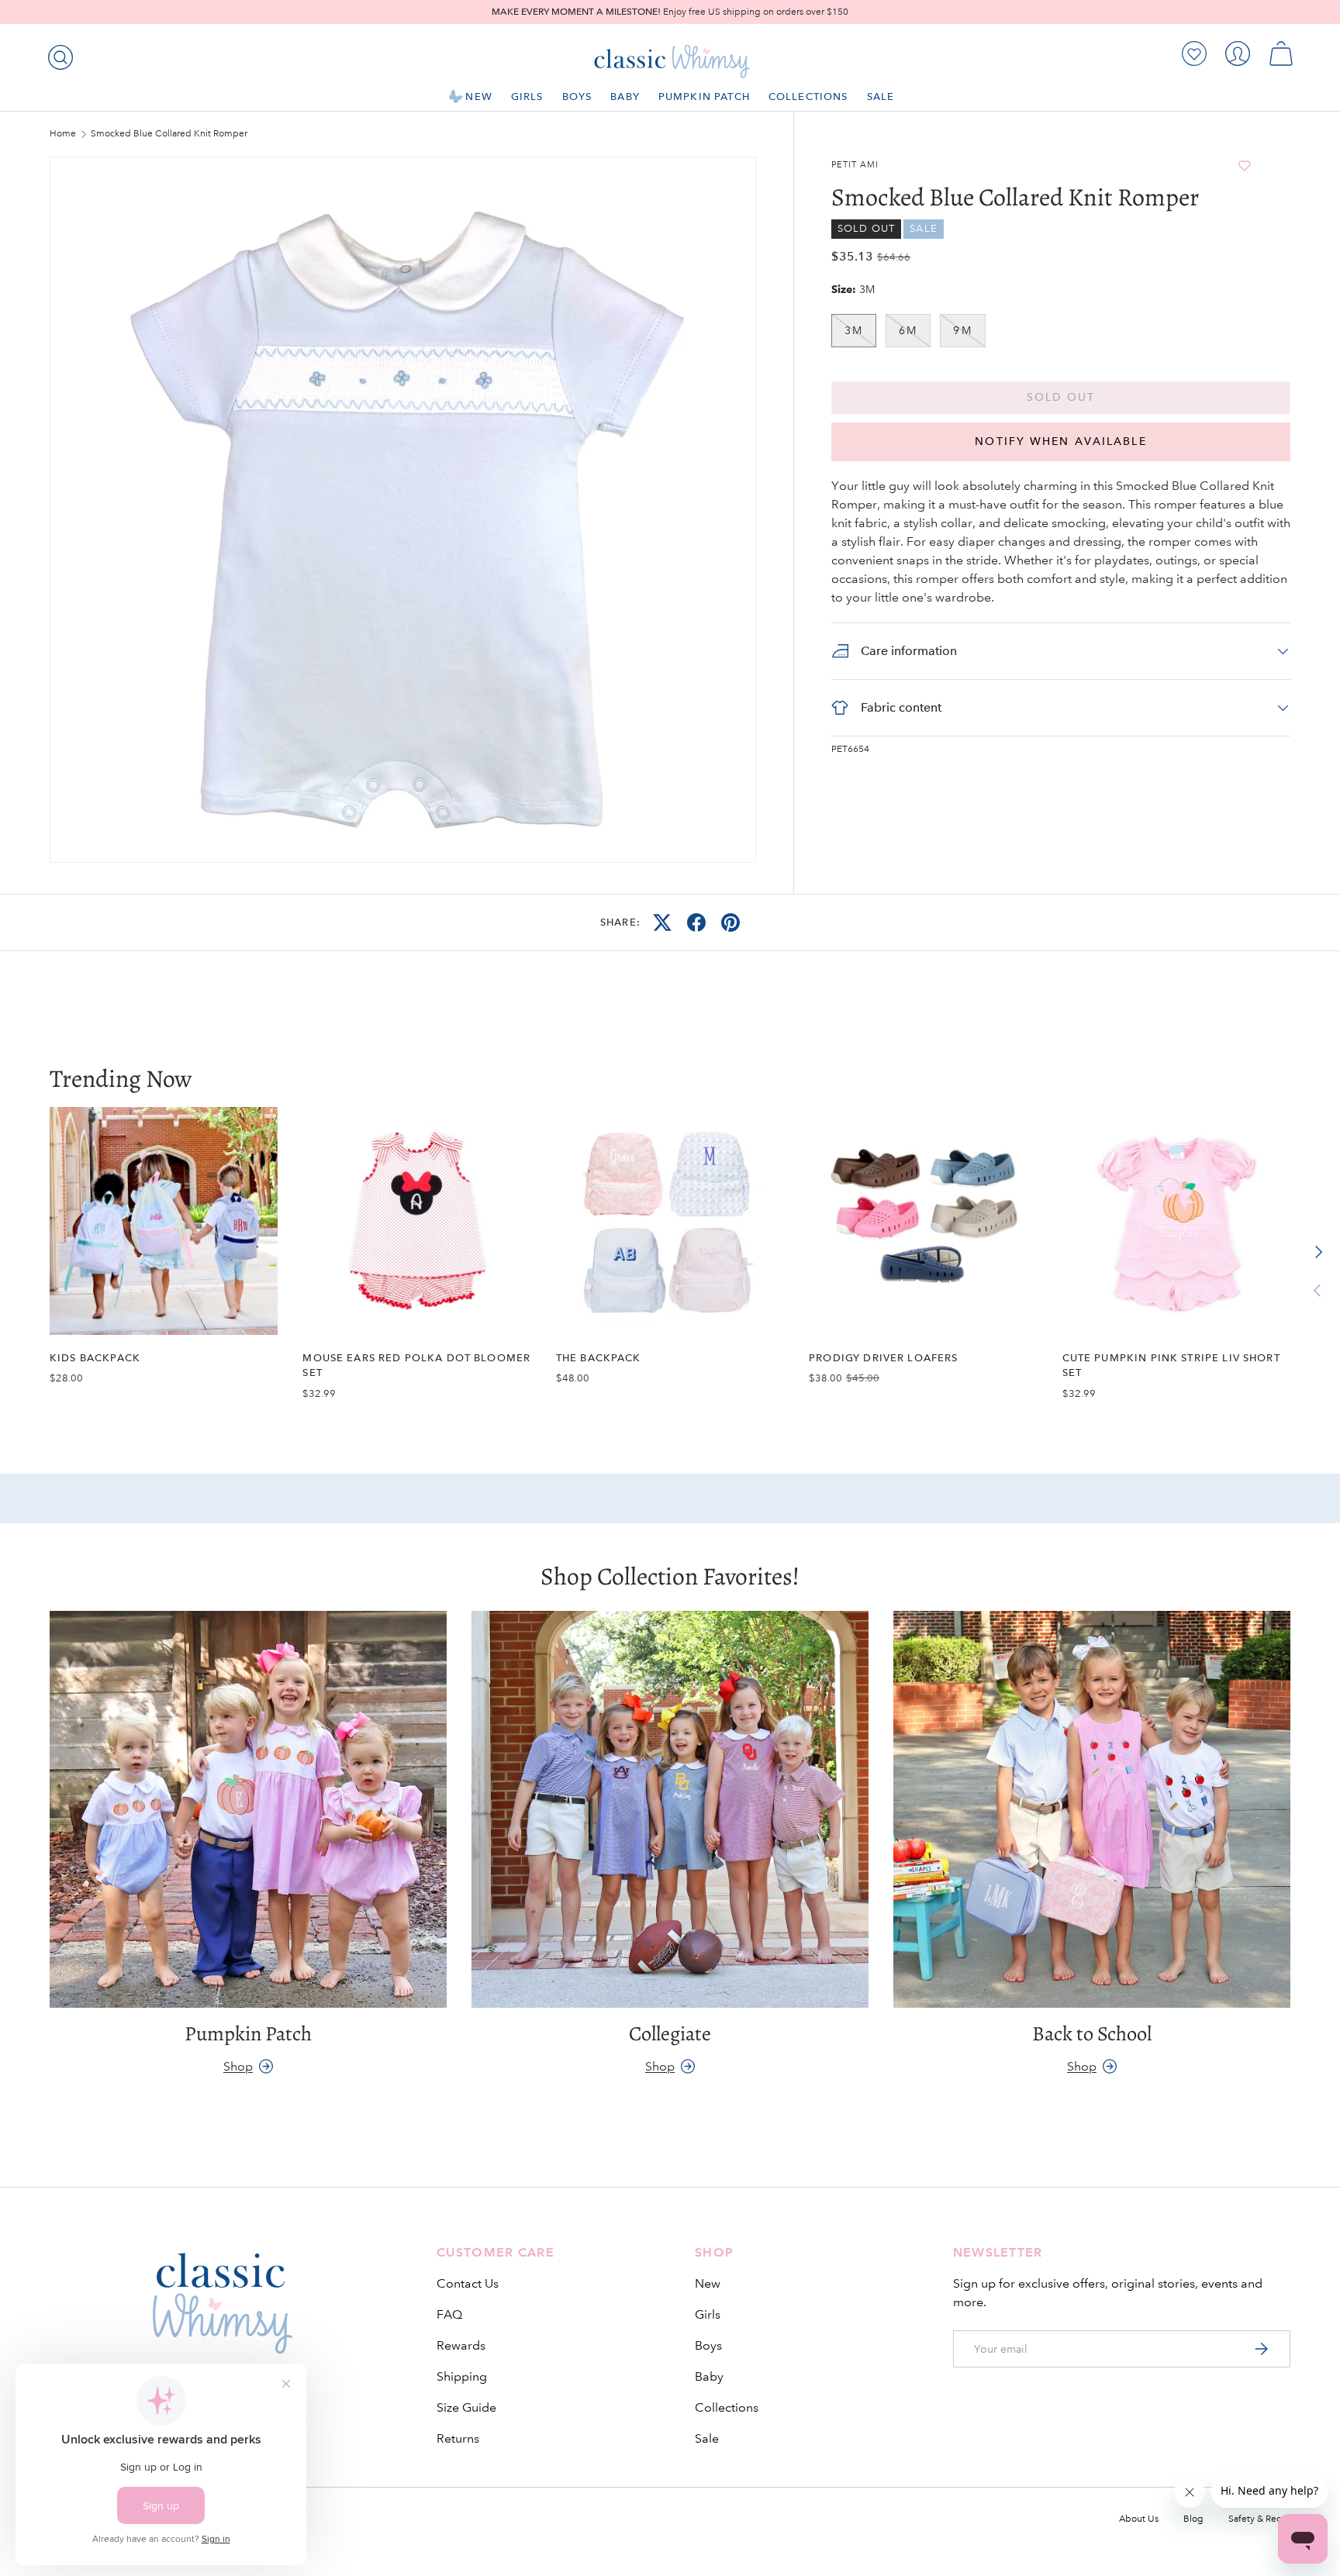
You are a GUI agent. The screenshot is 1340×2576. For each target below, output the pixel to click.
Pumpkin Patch (704, 97)
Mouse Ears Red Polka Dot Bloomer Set (416, 1365)
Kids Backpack (95, 1358)
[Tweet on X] (662, 922)
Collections (808, 97)
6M (908, 330)
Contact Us (468, 2283)
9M (962, 330)
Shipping (462, 2376)
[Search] (57, 54)
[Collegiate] (670, 1809)
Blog (1193, 2519)
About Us (1139, 2519)
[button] (1281, 53)
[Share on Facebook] (696, 922)
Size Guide (466, 2407)
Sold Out (1061, 397)
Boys (577, 97)
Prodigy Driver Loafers (883, 1358)
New (478, 97)
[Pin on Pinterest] (730, 922)
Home (63, 134)
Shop (238, 2066)
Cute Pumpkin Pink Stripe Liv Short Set (1171, 1365)
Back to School (1092, 2033)
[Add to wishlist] (1245, 166)
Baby (625, 97)
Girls (527, 97)
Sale (881, 97)
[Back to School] (1092, 1809)
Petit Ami (855, 165)
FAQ (449, 2314)
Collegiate (670, 2033)
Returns (458, 2438)
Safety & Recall (1259, 2519)
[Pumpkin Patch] (248, 1809)
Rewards (461, 2345)
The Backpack (599, 1358)
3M (854, 330)
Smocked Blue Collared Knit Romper (169, 134)
